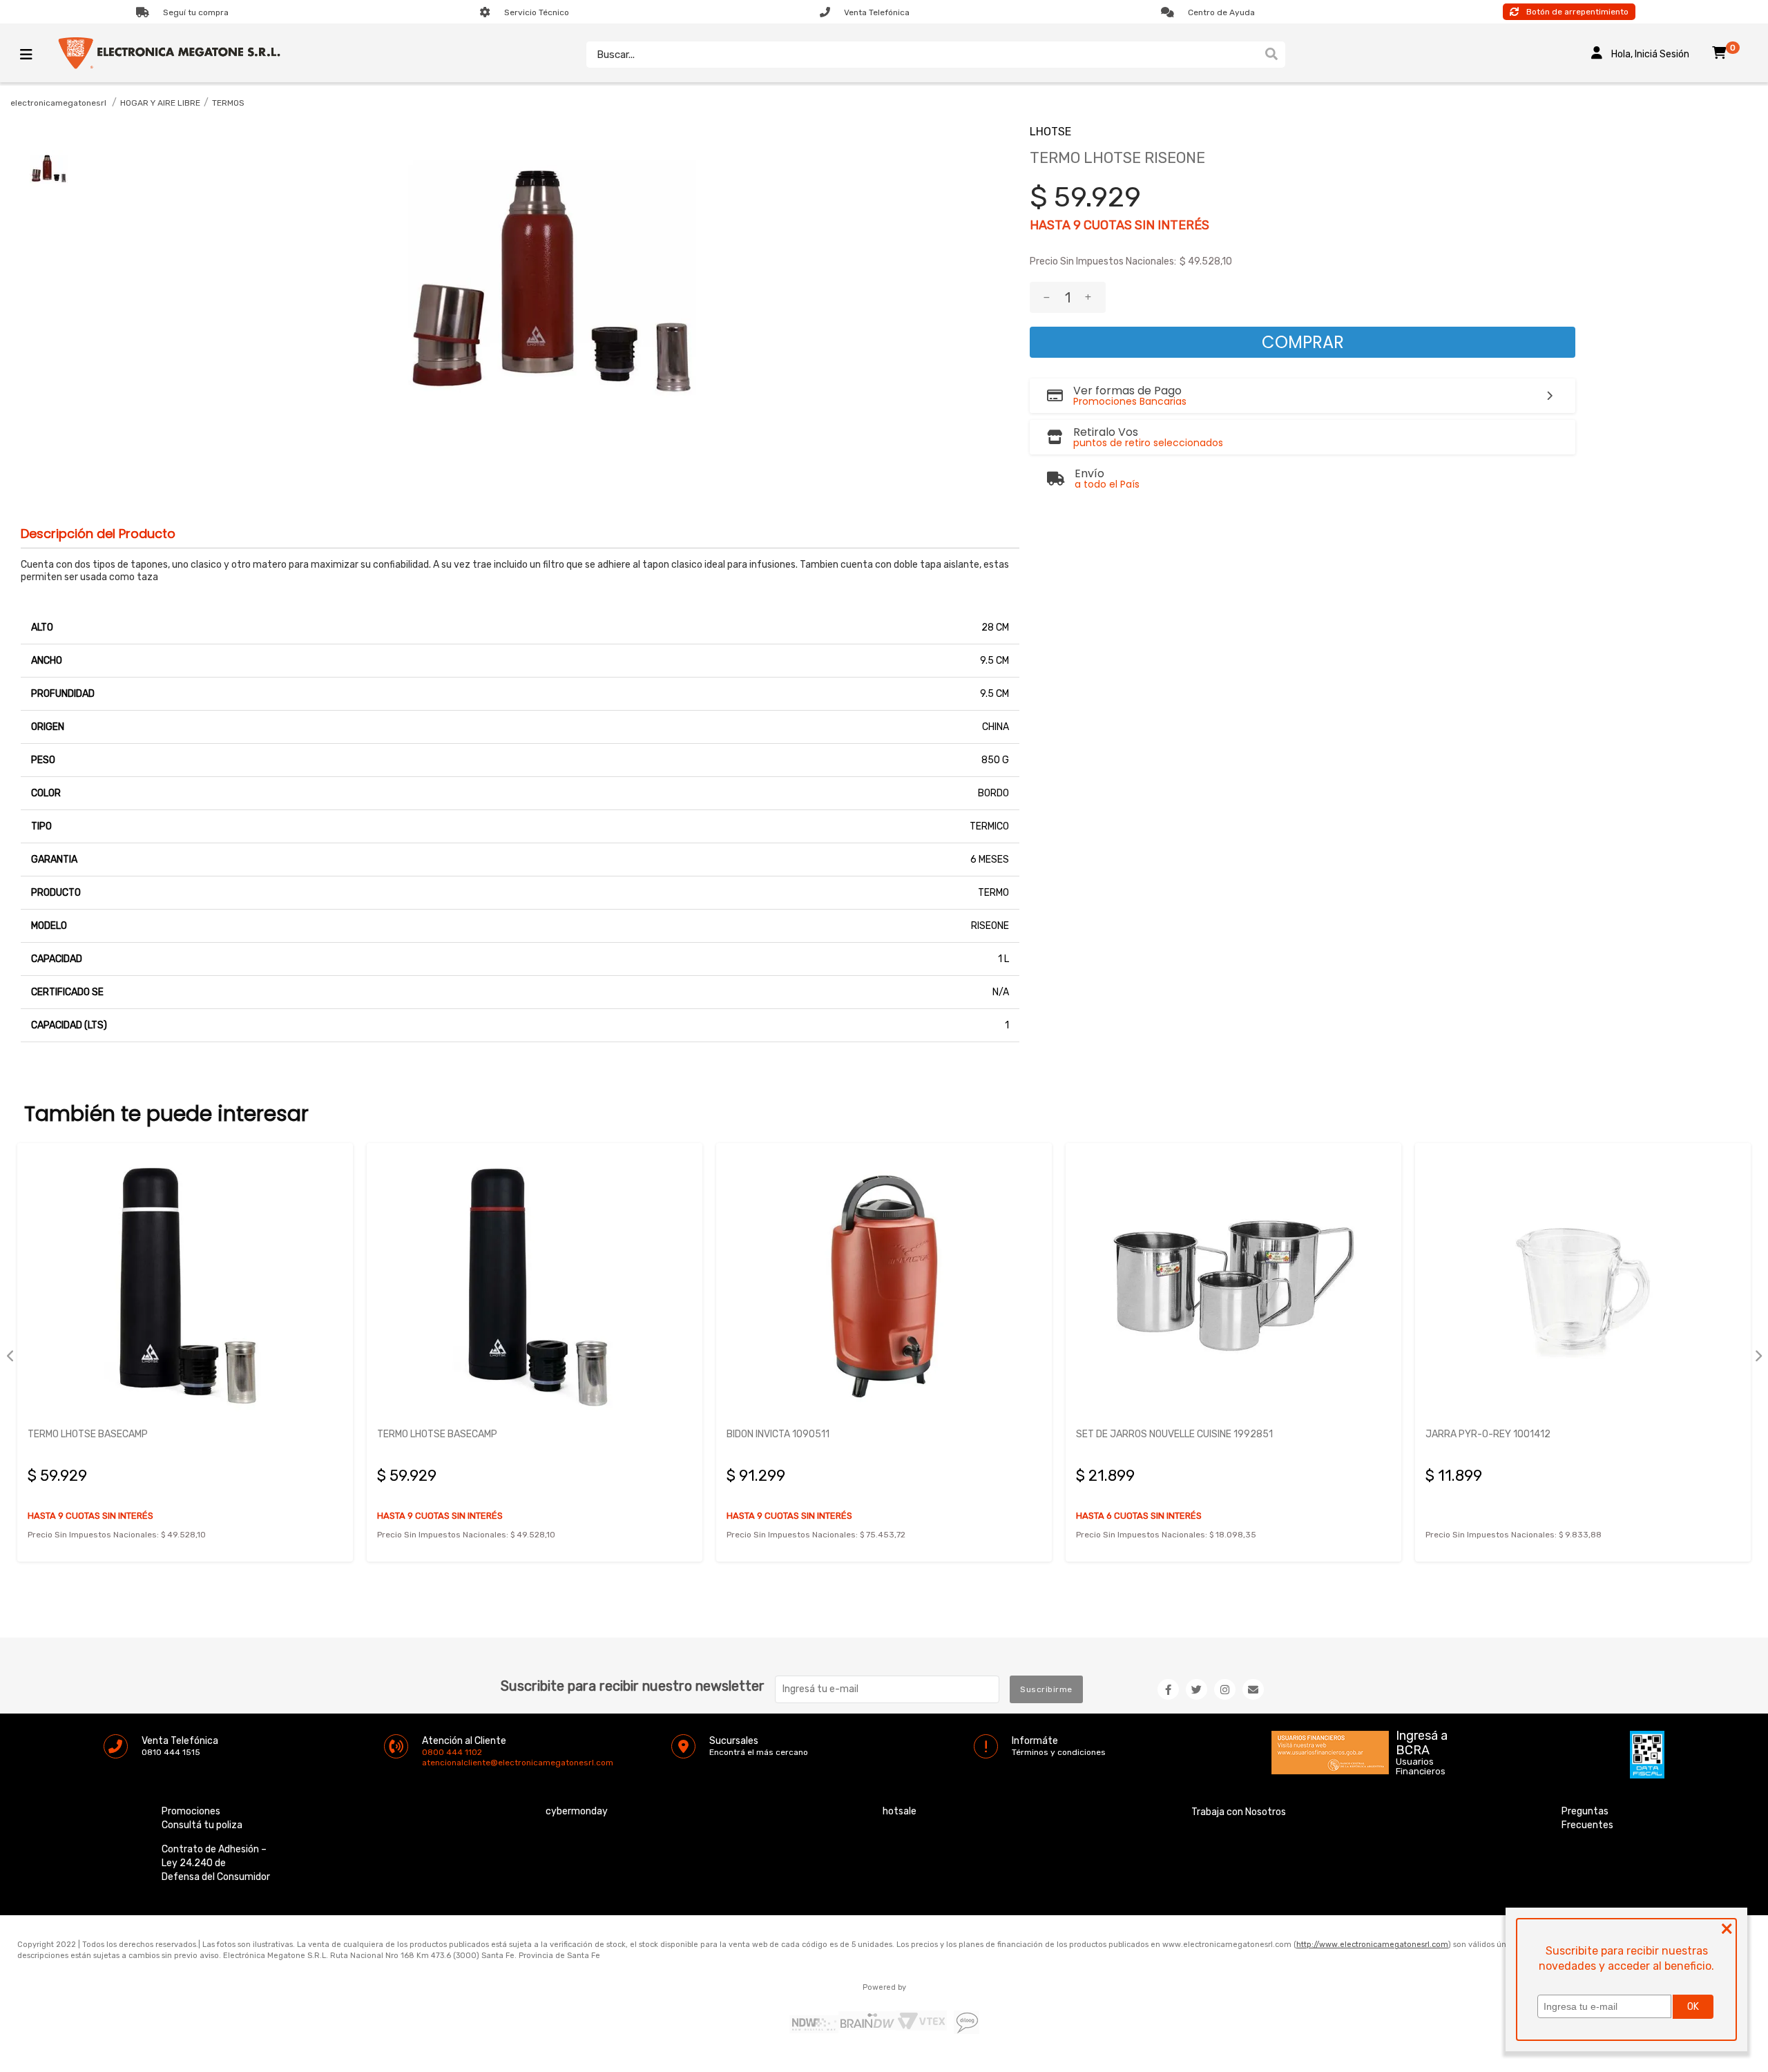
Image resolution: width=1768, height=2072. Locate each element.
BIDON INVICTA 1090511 (778, 1434)
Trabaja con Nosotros (1239, 1812)
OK (1693, 2007)
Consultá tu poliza (202, 1825)
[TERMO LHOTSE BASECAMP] (185, 1285)
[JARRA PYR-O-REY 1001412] (1583, 1285)
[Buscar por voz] (1251, 55)
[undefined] (550, 282)
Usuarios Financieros (1421, 1767)
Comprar (1303, 342)
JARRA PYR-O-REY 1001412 (1488, 1434)
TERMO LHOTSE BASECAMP (88, 1434)
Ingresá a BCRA (1422, 1740)
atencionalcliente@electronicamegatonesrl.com (434, 1763)
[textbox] (922, 55)
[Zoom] (48, 169)
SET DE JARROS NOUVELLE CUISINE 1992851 (1174, 1434)
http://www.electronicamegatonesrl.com (1372, 1945)
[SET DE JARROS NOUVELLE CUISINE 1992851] (1233, 1285)
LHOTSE (1050, 132)
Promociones (191, 1811)
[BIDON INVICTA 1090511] (884, 1285)
